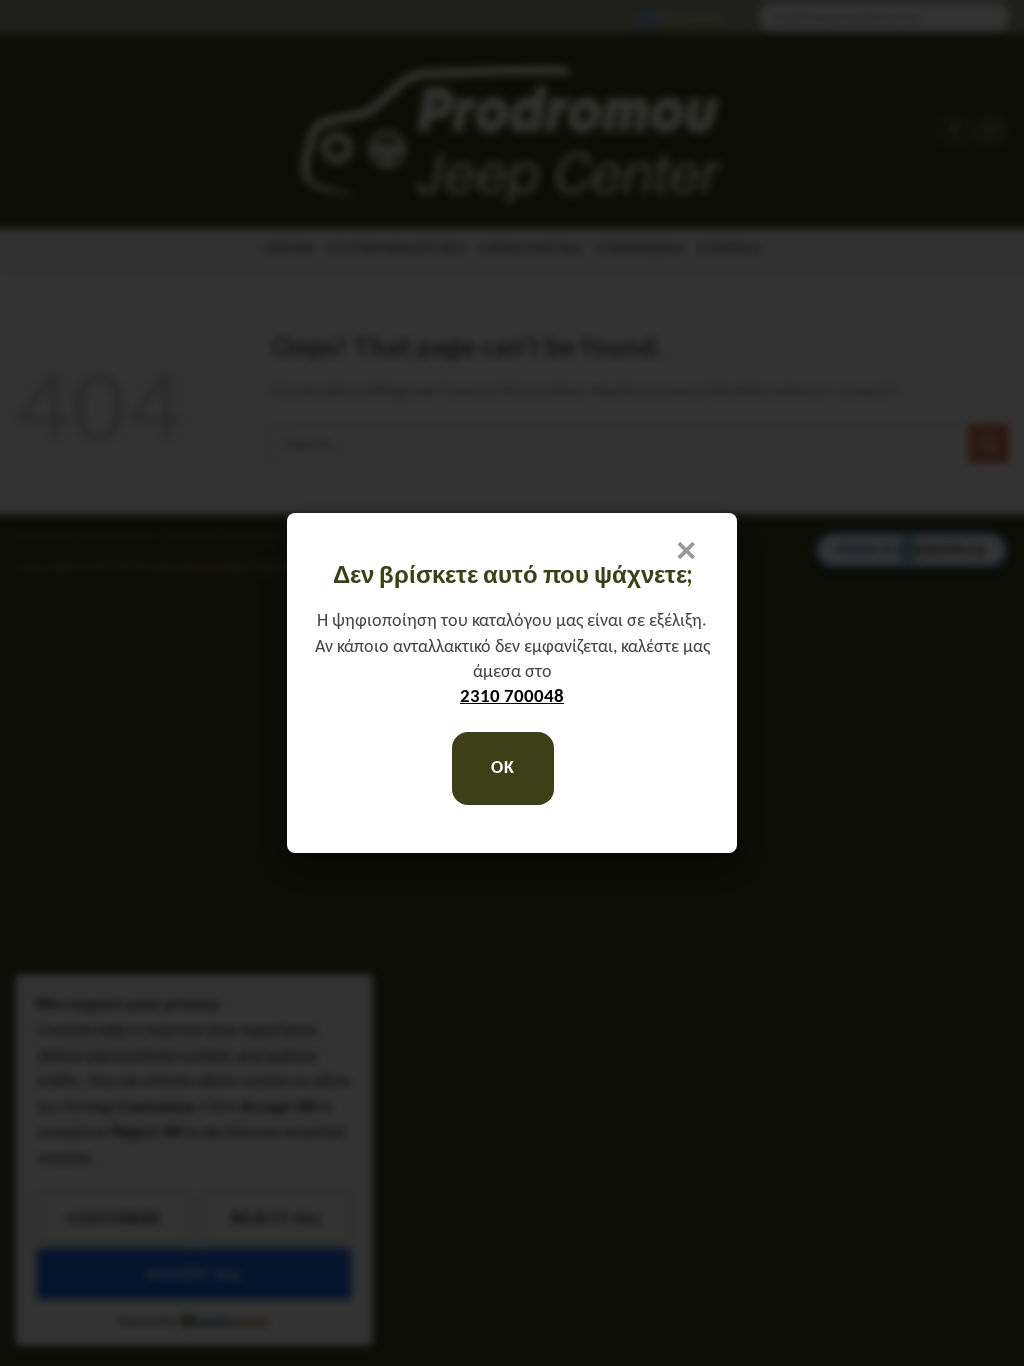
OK (502, 768)
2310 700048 (512, 697)
